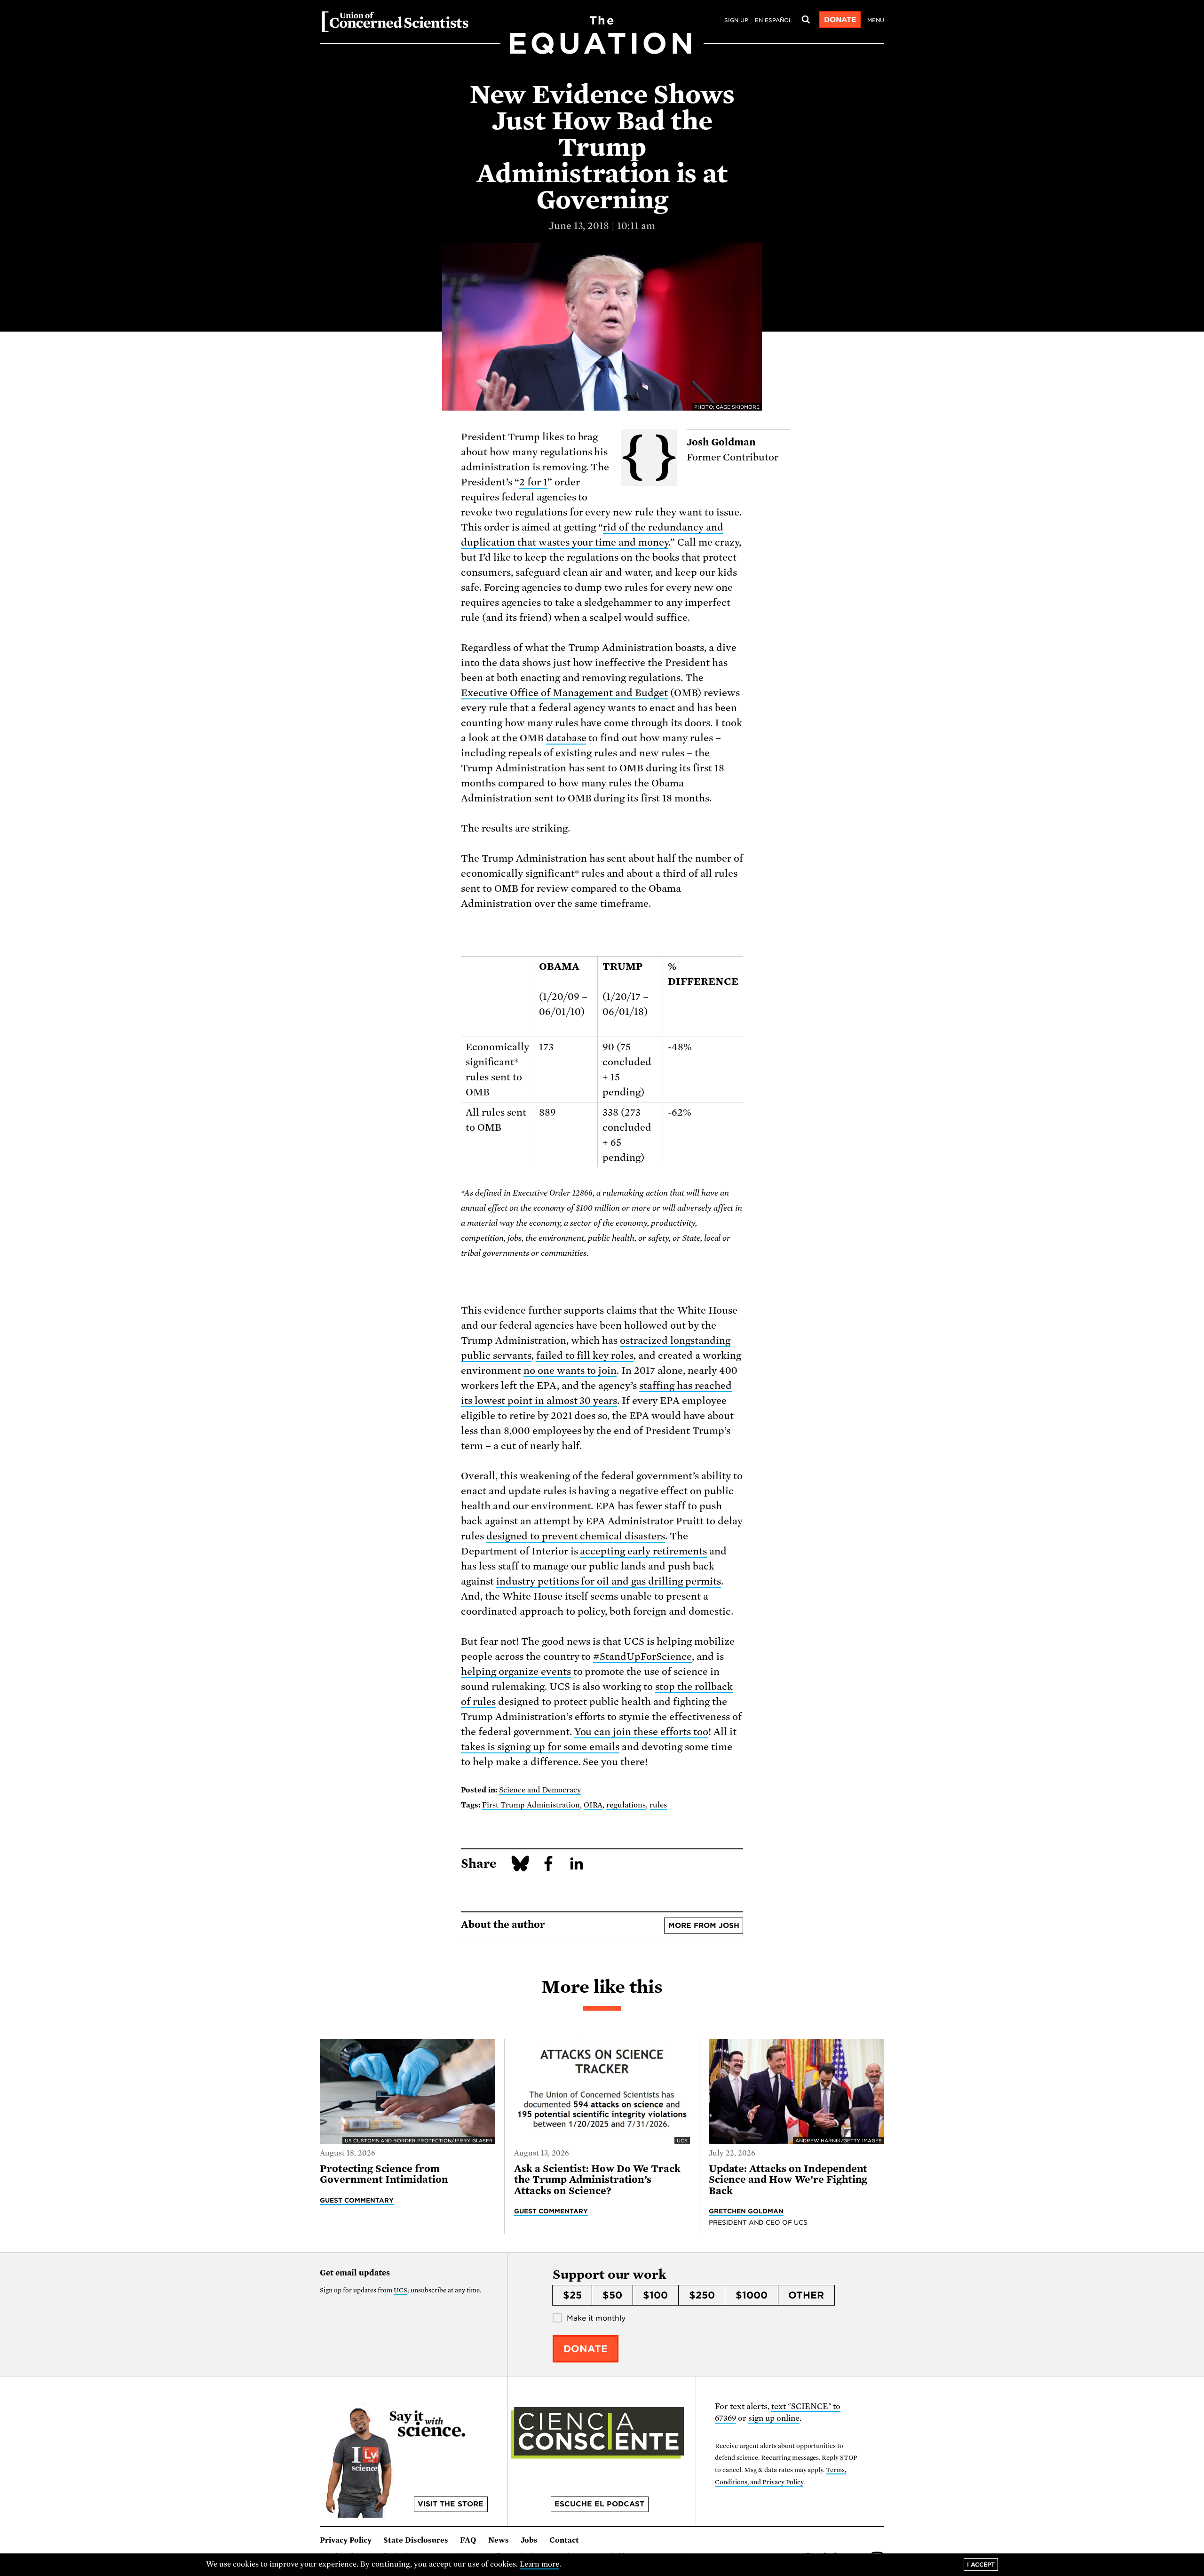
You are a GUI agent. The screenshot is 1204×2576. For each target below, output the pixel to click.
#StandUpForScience (642, 1657)
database (566, 738)
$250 (702, 2295)
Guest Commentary (357, 2200)
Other (806, 2295)
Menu (876, 20)
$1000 (752, 2295)
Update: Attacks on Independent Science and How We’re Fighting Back (788, 2180)
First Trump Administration (531, 1805)
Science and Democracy (540, 1790)
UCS (400, 2290)
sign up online (774, 2418)
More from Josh (704, 1926)
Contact (564, 2540)
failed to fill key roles (585, 1355)
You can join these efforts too (641, 1732)
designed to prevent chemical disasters (576, 1536)
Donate (840, 20)
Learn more (540, 2564)
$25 (572, 2295)
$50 (612, 2295)
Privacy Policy (346, 2540)
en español (773, 20)
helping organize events (516, 1672)
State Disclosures (416, 2540)
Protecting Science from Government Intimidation (384, 2174)
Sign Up (736, 20)
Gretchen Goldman (746, 2211)
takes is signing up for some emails (540, 1747)
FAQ (468, 2540)
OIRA (593, 1805)
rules (658, 1805)
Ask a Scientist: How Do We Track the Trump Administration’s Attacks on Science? (597, 2180)
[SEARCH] (806, 20)
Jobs (529, 2540)
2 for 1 (533, 482)
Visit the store (451, 2504)
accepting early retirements (643, 1551)
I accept (981, 2564)
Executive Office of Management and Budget (564, 693)
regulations (626, 1805)
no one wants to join (570, 1371)
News (499, 2540)
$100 (655, 2295)
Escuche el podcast (599, 2504)
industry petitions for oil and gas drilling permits (609, 1581)
